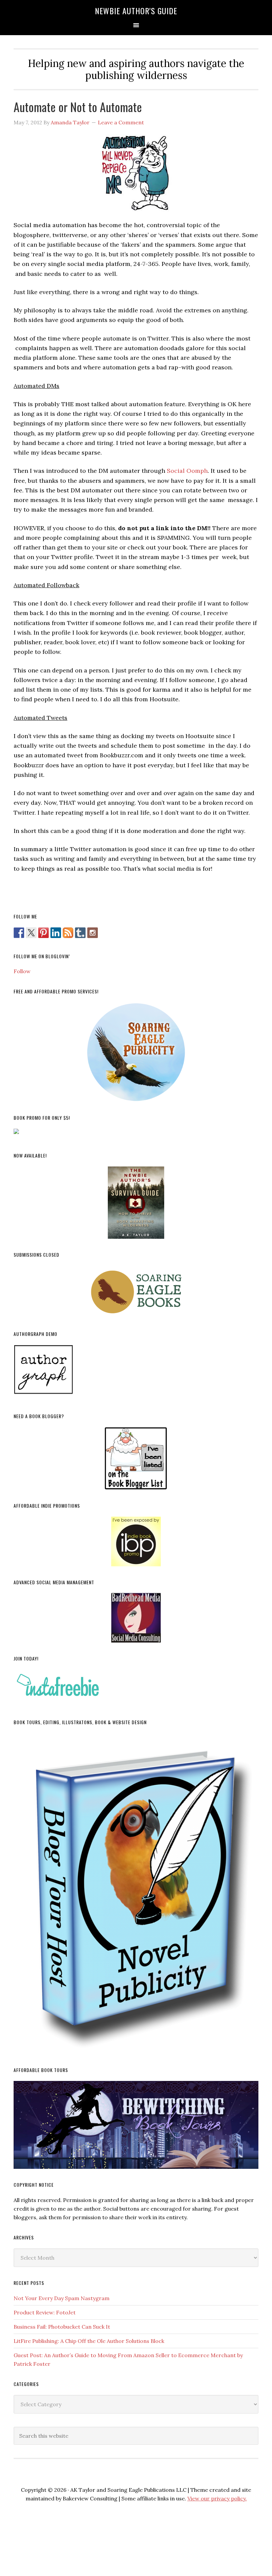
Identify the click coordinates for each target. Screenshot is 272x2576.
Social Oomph (187, 471)
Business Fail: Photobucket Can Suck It (62, 2327)
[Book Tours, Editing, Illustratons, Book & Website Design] (136, 1894)
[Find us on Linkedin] (56, 933)
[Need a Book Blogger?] (136, 1458)
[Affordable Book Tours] (136, 2125)
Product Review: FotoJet (45, 2312)
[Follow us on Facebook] (19, 933)
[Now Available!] (136, 1203)
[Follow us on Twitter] (31, 933)
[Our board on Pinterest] (43, 933)
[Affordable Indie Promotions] (136, 1541)
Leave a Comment (121, 122)
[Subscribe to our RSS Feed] (68, 933)
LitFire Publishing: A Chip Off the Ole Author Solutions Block (89, 2341)
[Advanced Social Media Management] (136, 1618)
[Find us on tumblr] (80, 933)
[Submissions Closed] (136, 1292)
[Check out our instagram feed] (93, 933)
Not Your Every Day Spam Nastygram (62, 2298)
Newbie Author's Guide (136, 11)
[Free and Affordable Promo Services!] (136, 1052)
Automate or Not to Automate (78, 107)
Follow (22, 971)
